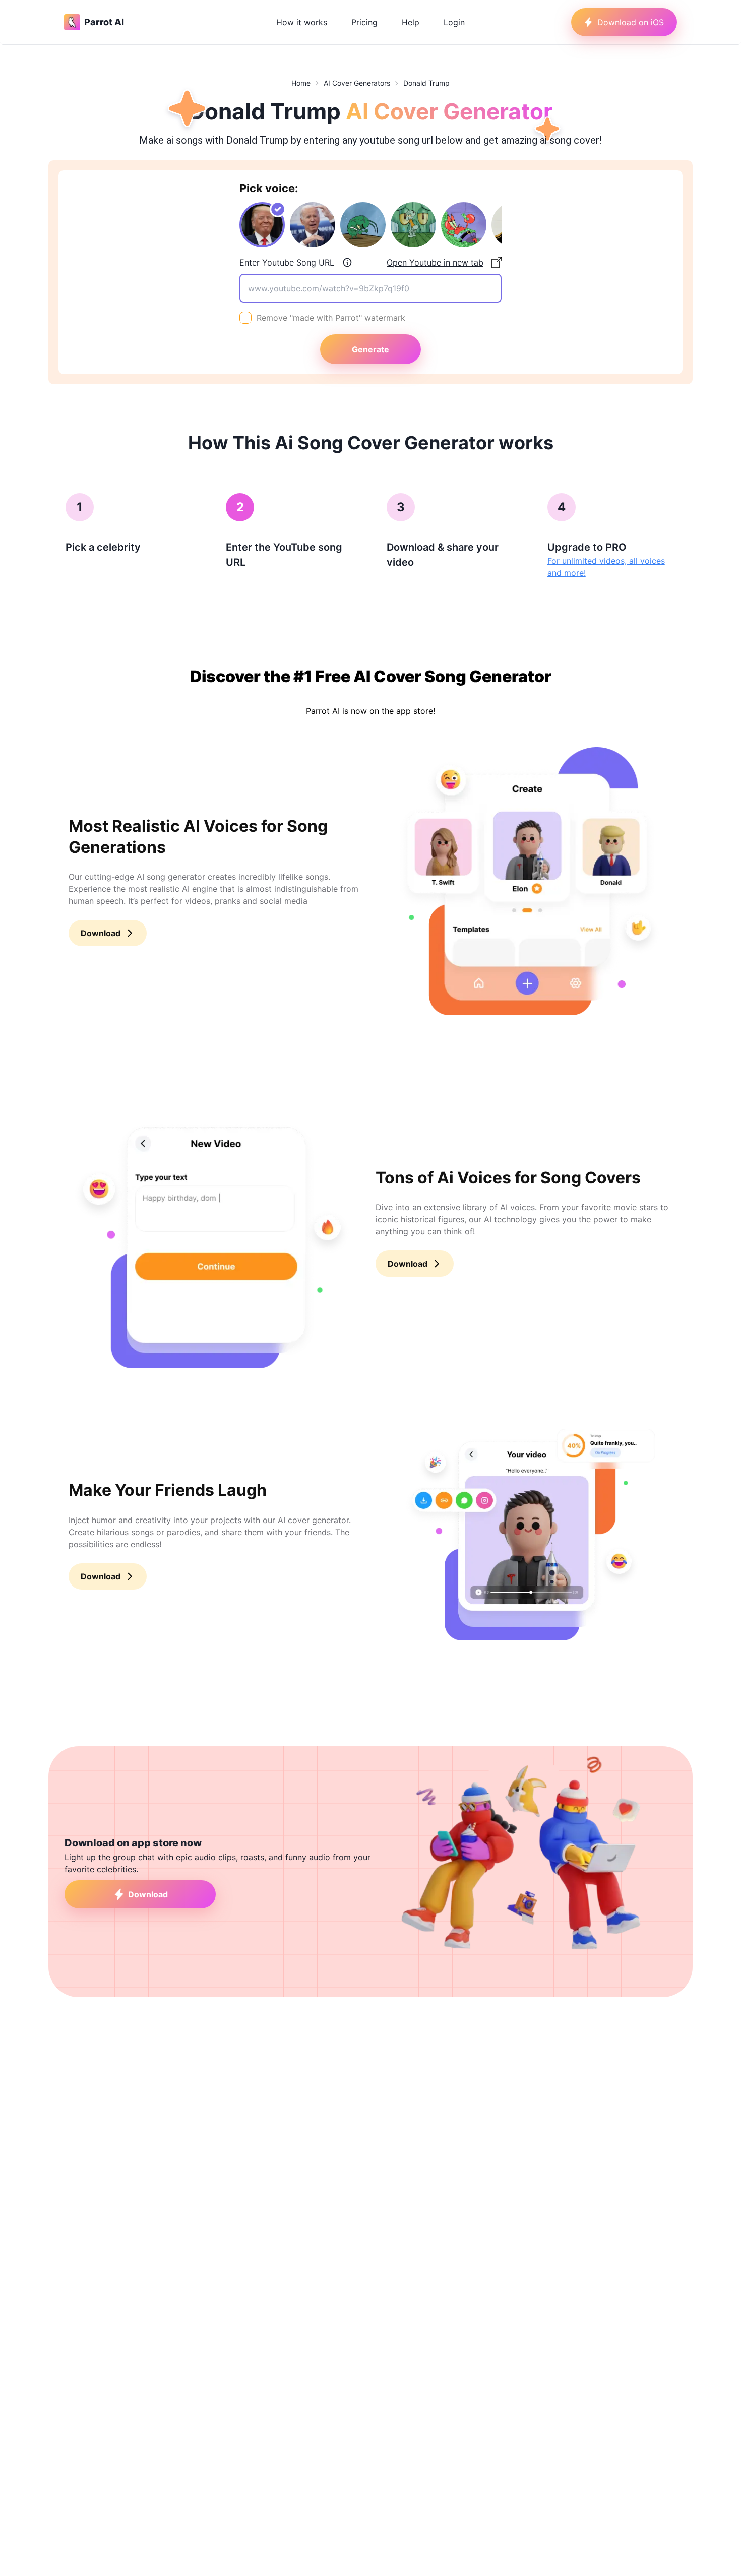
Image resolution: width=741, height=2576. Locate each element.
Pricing (364, 22)
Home (301, 83)
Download (101, 933)
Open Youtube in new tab (435, 262)
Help (411, 22)
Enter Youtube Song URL (287, 262)
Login (454, 22)
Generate (371, 349)
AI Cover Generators (357, 83)
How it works (302, 22)
